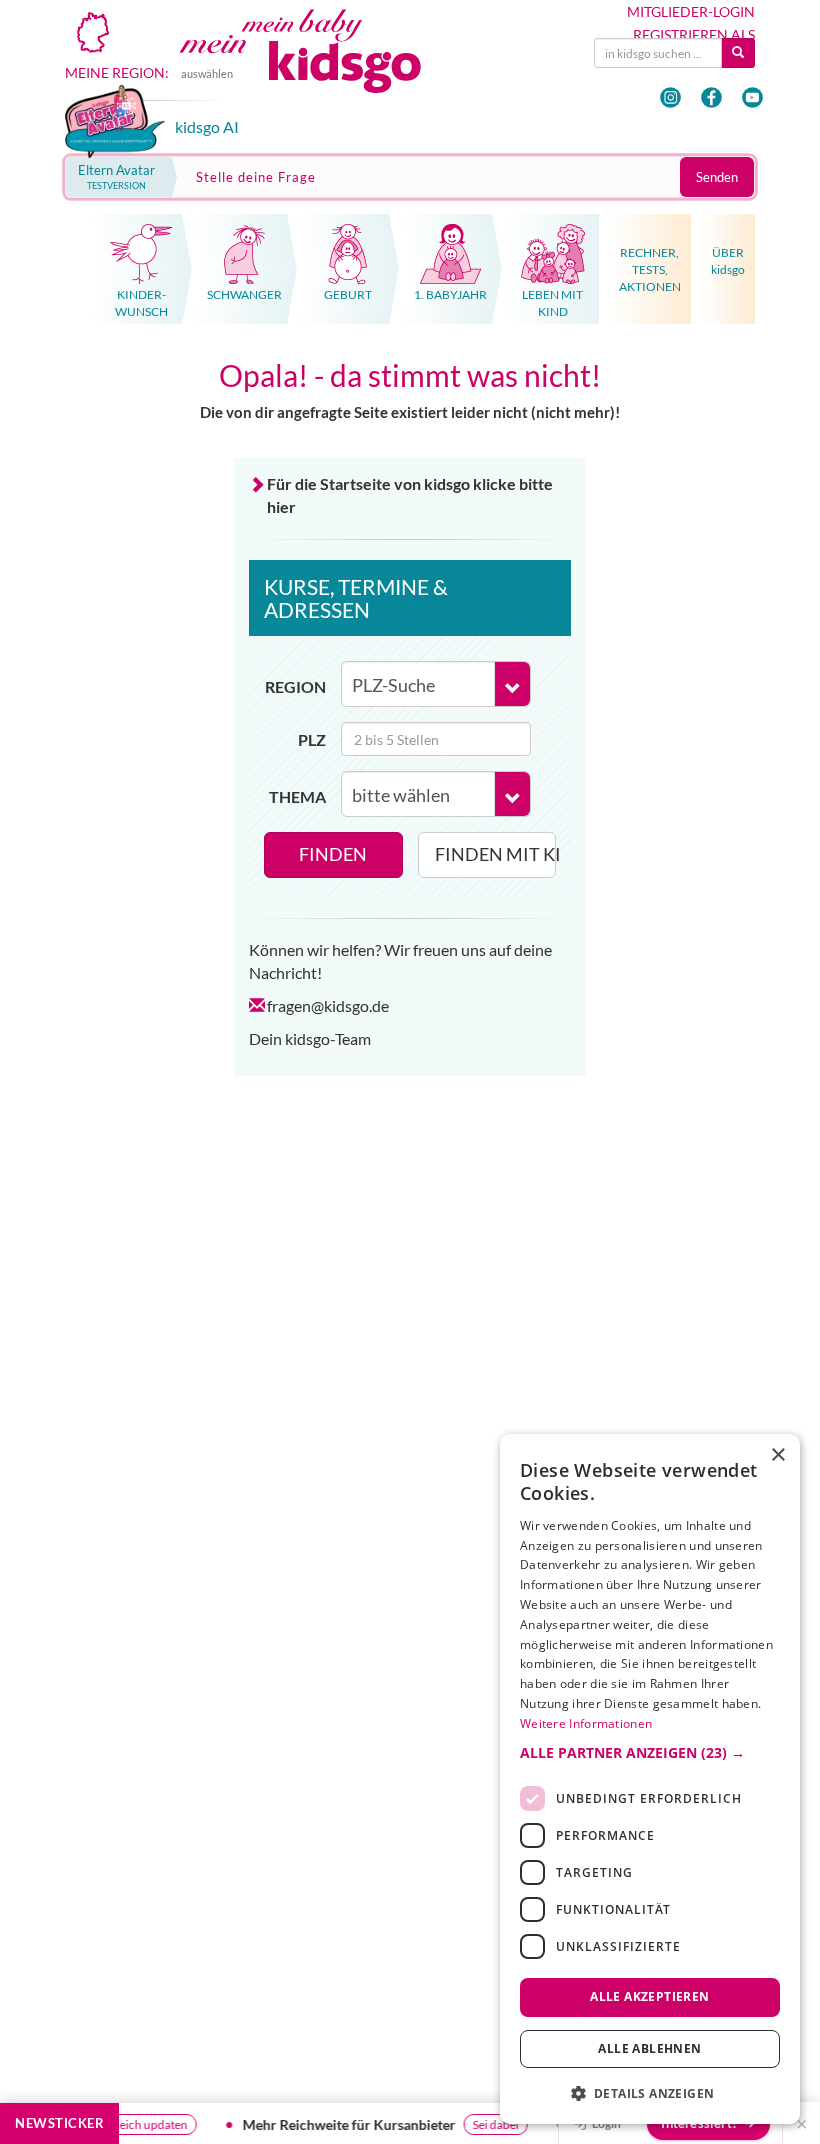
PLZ (312, 739)
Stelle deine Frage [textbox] (256, 177)
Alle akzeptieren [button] (649, 1996)
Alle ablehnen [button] (649, 2048)
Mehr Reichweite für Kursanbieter (354, 2124)
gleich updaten (154, 2124)
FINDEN (333, 854)
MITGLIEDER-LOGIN (691, 12)
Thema (297, 796)
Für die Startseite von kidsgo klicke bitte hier (410, 495)
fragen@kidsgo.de (328, 1005)
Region (295, 686)
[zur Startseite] (321, 66)
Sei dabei (501, 2124)
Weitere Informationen (586, 1723)
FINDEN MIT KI (496, 854)
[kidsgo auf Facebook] (711, 97)
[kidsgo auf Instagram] (670, 97)
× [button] (777, 1455)
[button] (650, 1753)
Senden (717, 177)
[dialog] (650, 1779)
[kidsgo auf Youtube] (752, 97)
